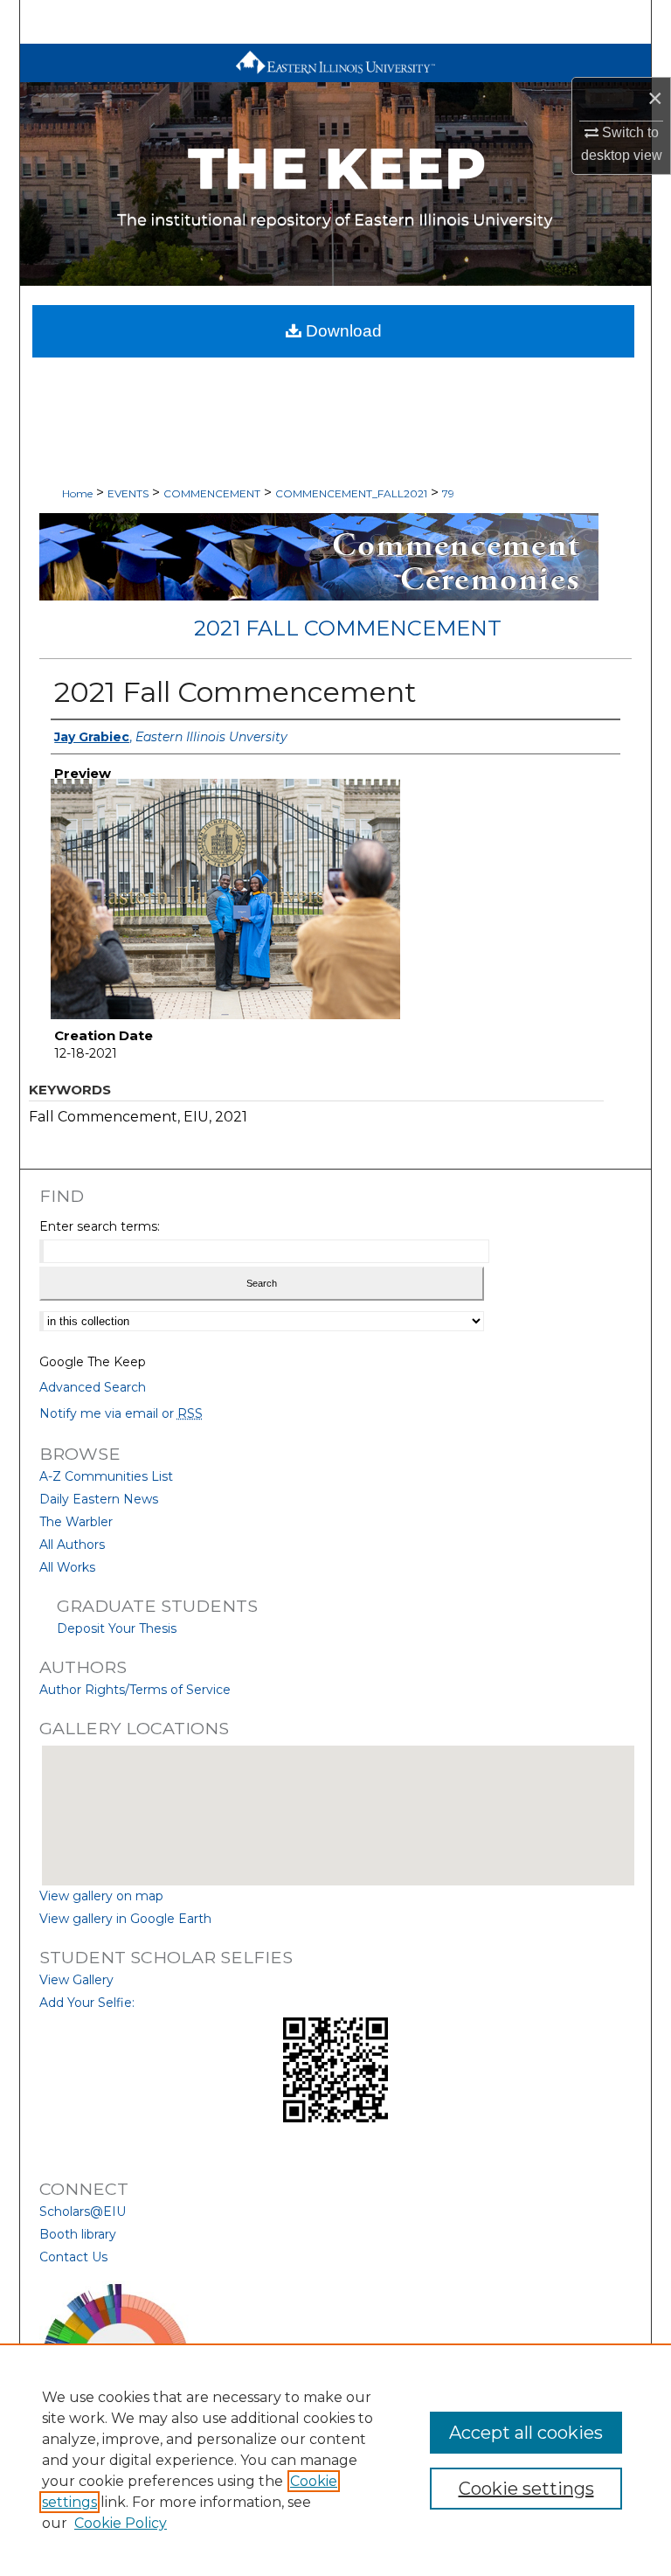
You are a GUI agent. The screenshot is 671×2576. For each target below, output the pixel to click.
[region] (335, 2460)
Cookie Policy (121, 2523)
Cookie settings (526, 2489)
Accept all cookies (526, 2433)
